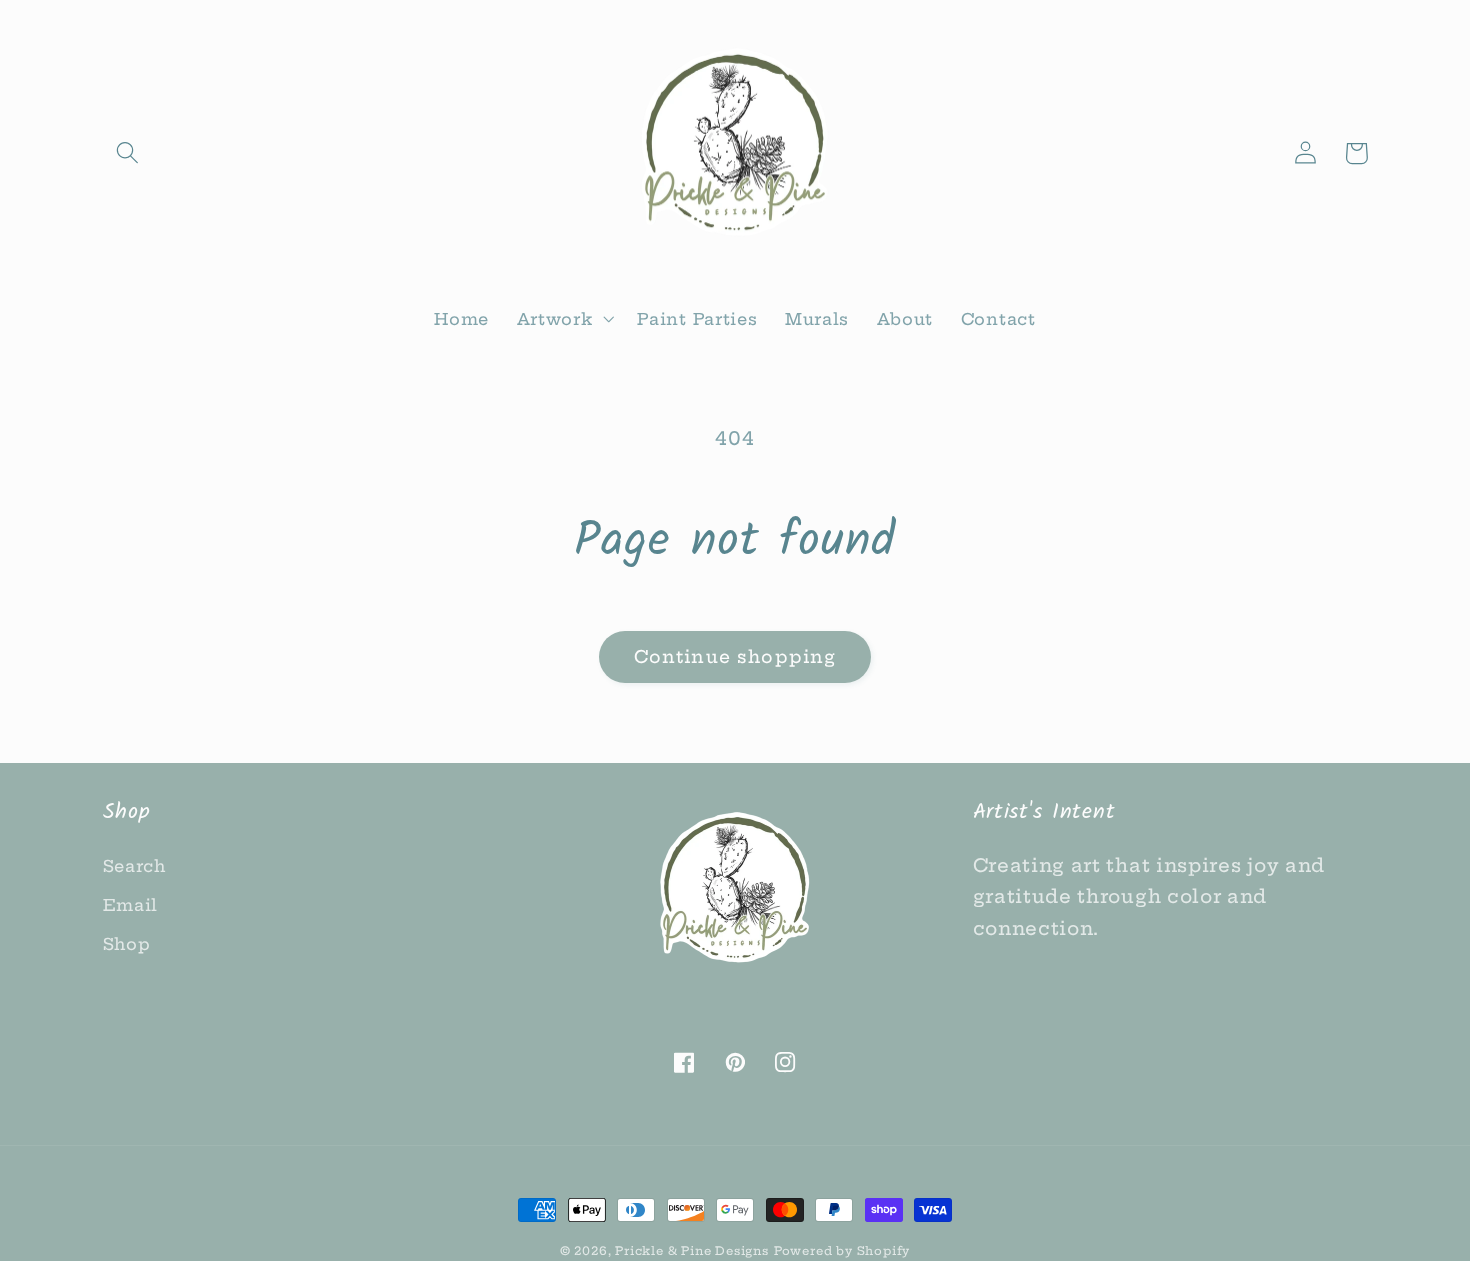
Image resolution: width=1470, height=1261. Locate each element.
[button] (128, 153)
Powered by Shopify (842, 1251)
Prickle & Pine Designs (692, 1251)
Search (134, 866)
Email (130, 905)
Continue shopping (735, 657)
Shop (127, 944)
